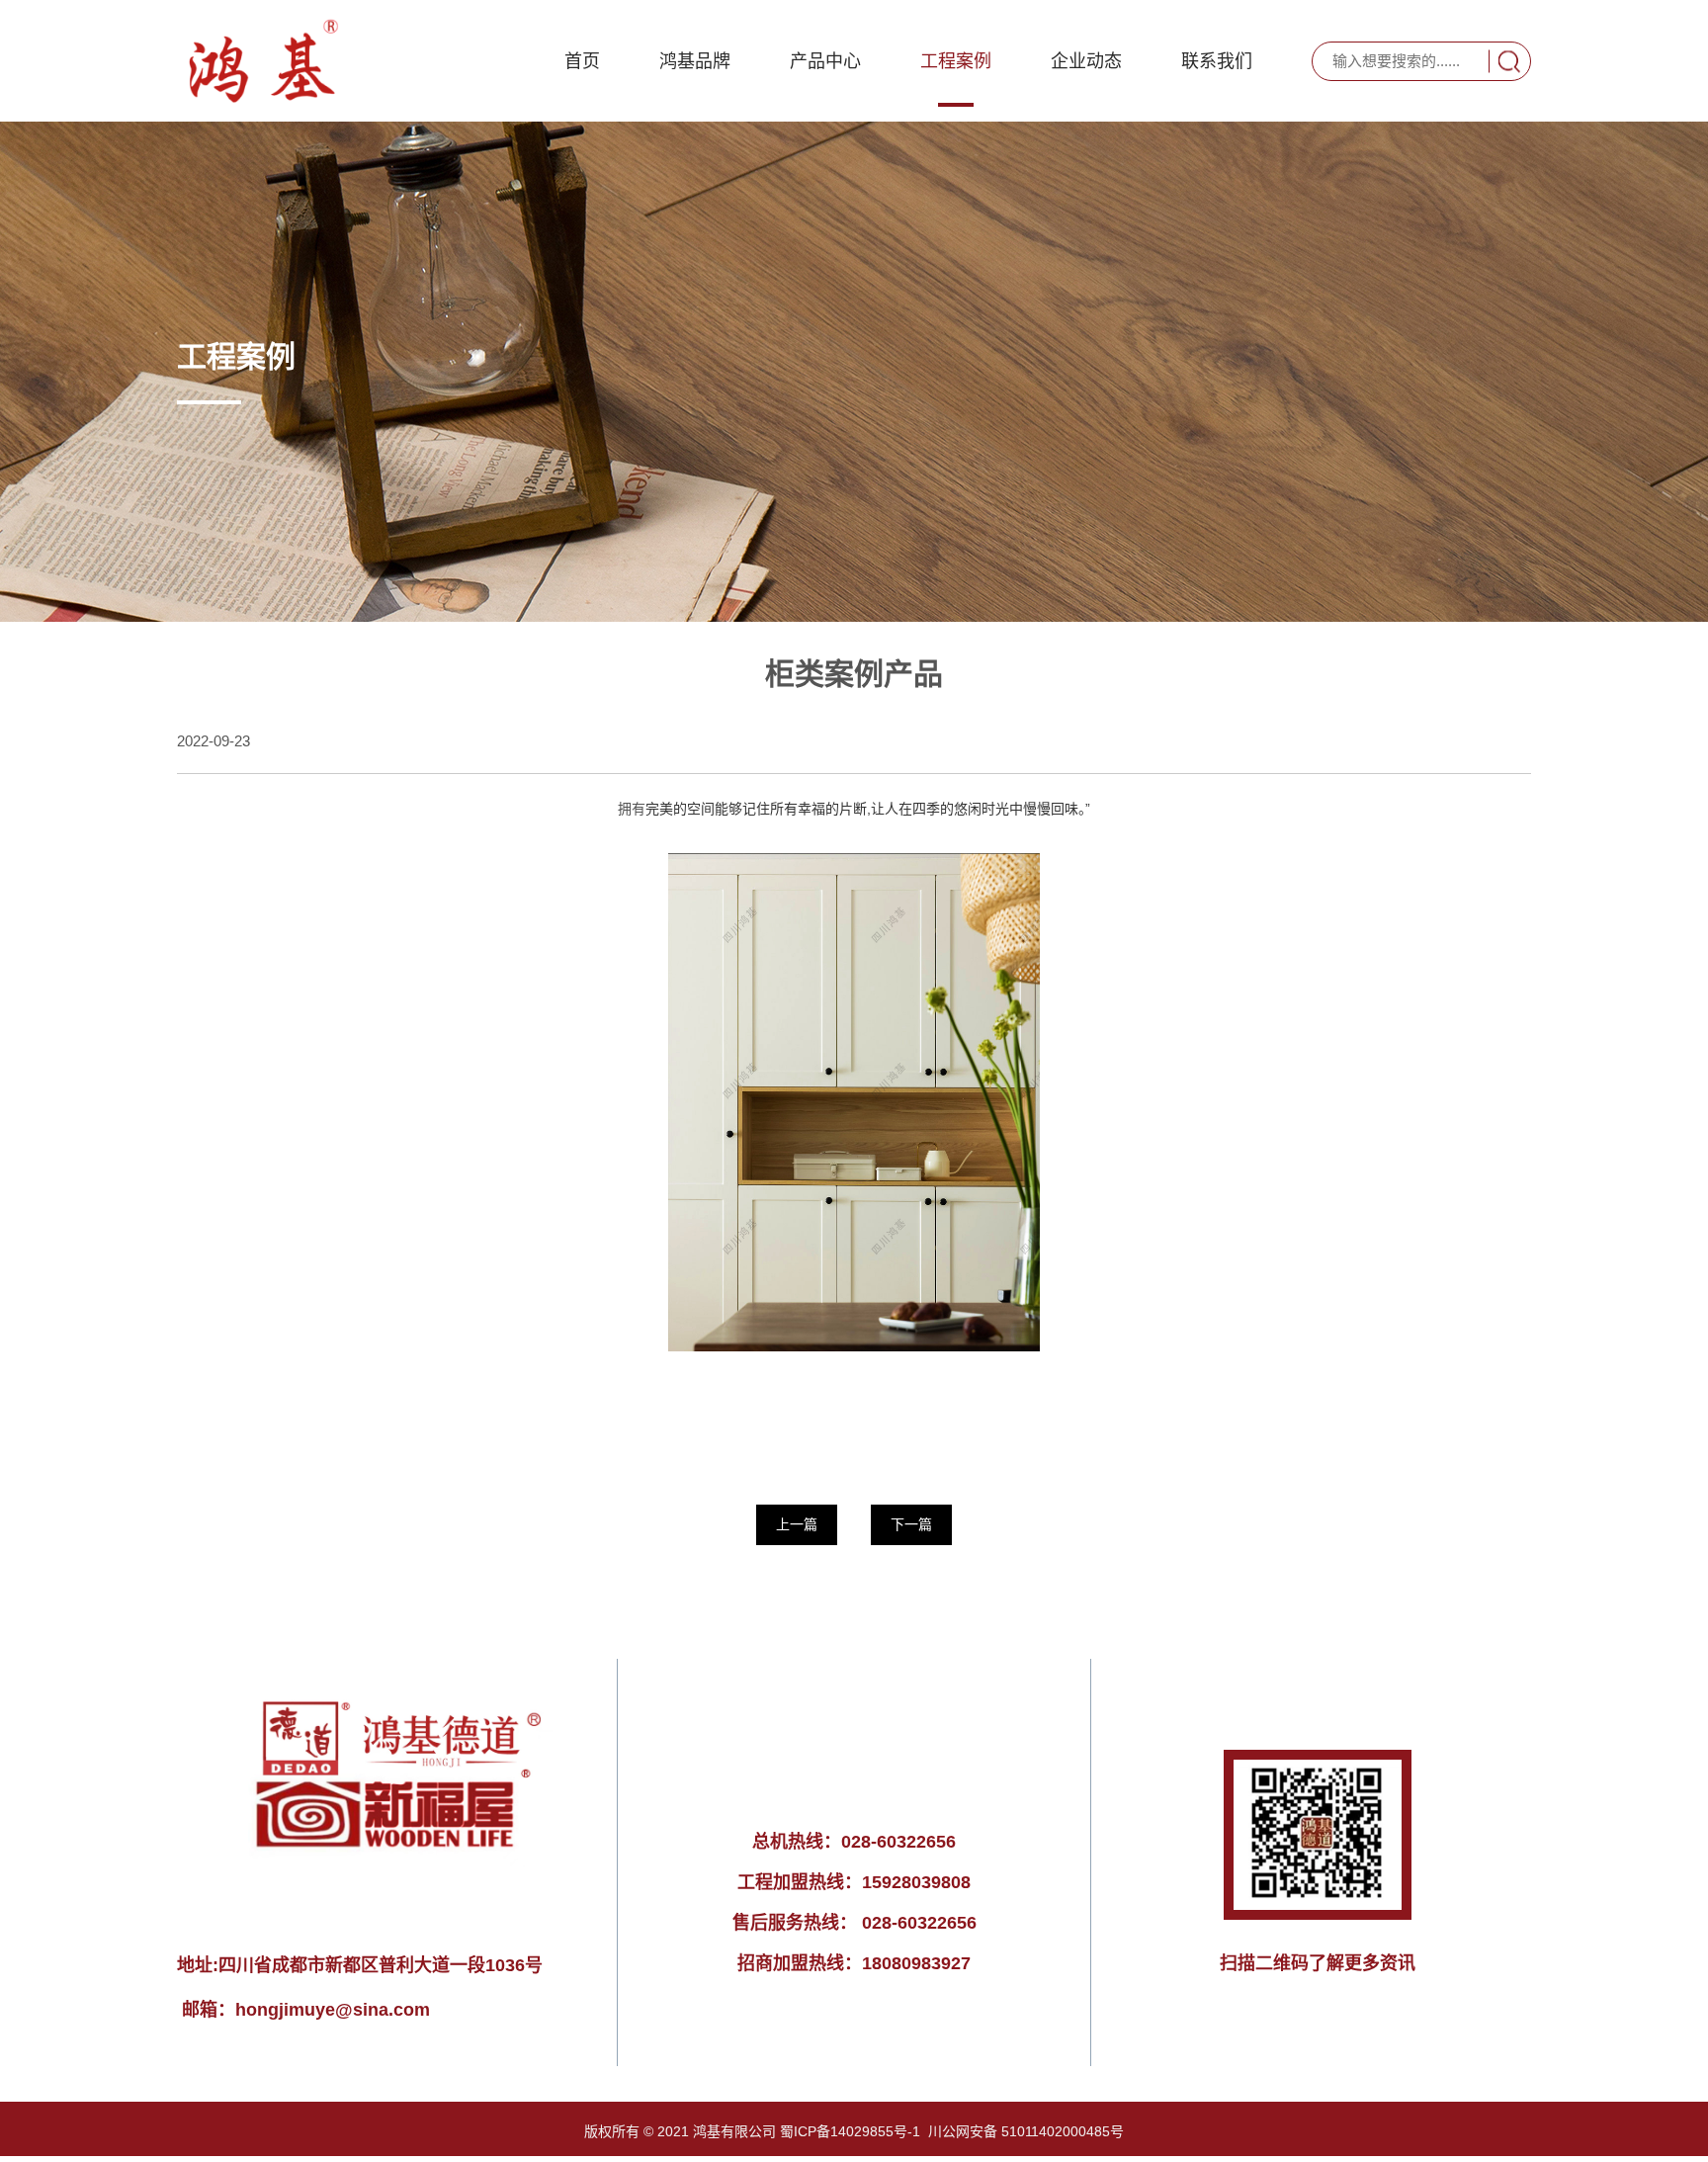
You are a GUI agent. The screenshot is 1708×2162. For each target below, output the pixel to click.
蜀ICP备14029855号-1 (850, 2131)
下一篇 (911, 1524)
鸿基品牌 (695, 61)
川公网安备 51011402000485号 (1026, 2131)
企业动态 (1086, 61)
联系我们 (1217, 61)
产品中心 (825, 61)
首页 (582, 61)
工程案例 (956, 61)
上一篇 (797, 1524)
